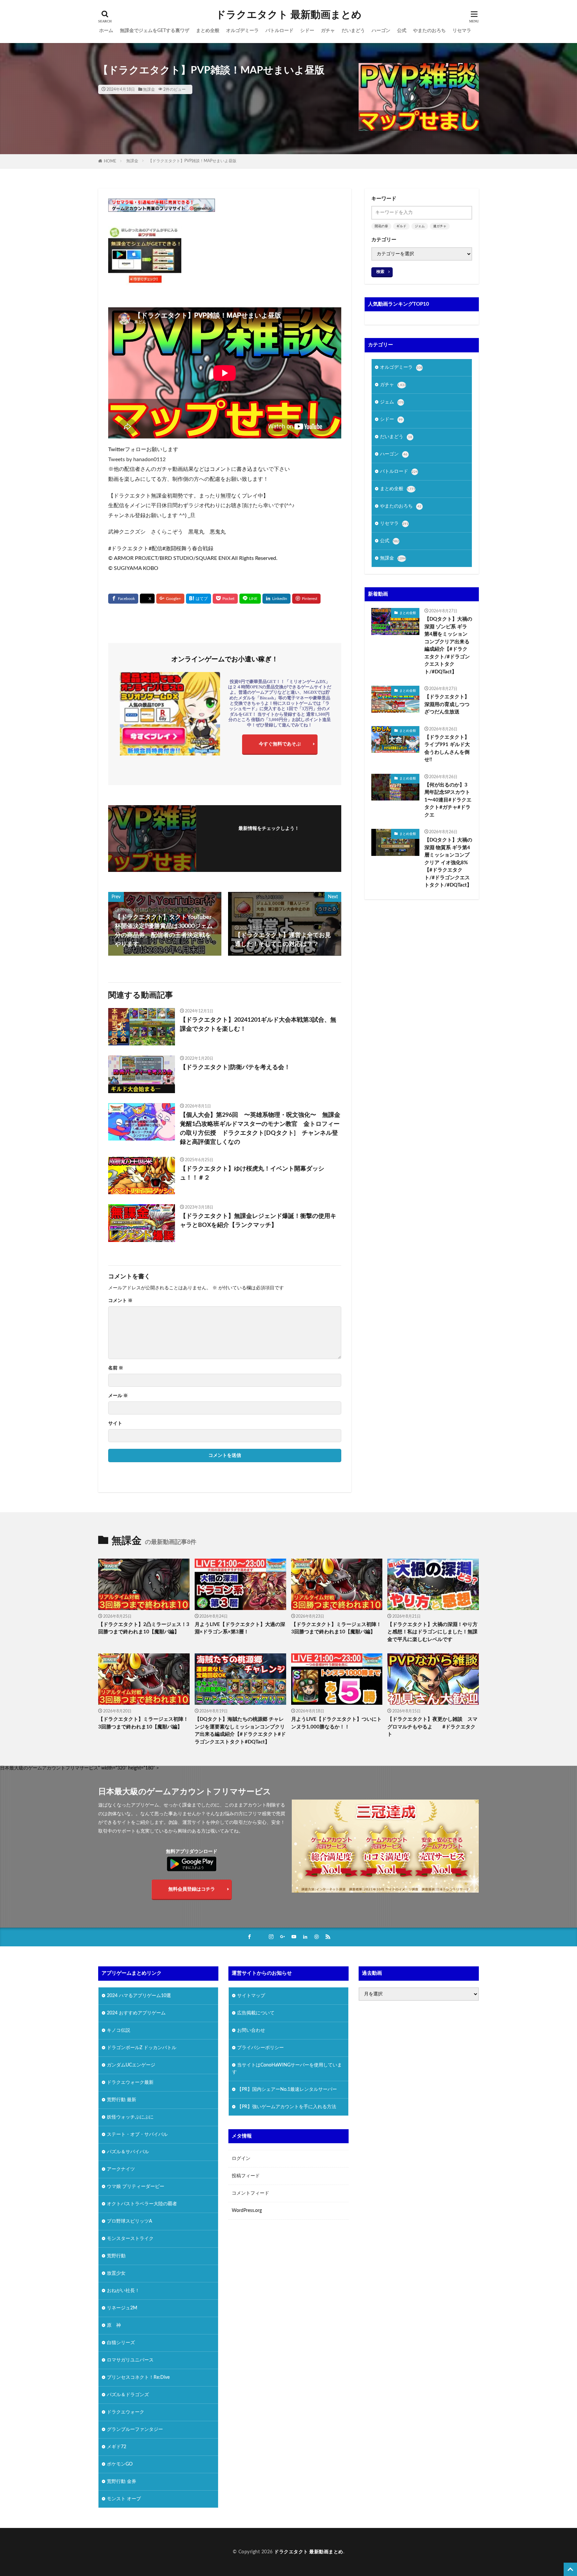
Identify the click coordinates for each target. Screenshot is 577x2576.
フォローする (269, 838)
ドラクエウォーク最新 (130, 2082)
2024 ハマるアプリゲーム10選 (139, 1995)
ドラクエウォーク (126, 2412)
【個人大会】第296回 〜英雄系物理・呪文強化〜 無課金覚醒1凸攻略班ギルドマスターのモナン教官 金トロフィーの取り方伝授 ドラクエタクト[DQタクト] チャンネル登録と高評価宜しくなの (260, 1129)
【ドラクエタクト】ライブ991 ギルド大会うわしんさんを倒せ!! (447, 749)
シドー (307, 31)
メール (118, 1396)
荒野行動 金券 (122, 2481)
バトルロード (279, 31)
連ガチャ (440, 226)
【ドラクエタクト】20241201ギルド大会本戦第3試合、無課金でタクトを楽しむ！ (258, 1025)
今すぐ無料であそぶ (280, 744)
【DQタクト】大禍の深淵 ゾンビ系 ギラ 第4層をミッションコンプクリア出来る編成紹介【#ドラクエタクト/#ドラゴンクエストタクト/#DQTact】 (448, 646)
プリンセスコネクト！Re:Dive (138, 2377)
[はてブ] (199, 599)
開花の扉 (381, 226)
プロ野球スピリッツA (130, 2221)
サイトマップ (251, 1995)
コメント (120, 1301)
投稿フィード (246, 2176)
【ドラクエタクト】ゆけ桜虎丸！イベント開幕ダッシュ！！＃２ (252, 1173)
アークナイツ (121, 2169)
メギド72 (117, 2447)
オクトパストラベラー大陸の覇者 (142, 2204)
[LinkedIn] (276, 599)
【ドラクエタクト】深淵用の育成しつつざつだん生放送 (447, 704)
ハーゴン (381, 31)
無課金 (149, 89)
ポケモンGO (120, 2464)
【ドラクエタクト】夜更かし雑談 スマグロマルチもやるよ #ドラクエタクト (432, 1727)
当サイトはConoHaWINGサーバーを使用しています (287, 2068)
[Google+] (170, 599)
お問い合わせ (251, 2030)
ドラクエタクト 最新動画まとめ (289, 15)
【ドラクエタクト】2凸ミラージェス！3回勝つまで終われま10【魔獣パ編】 (144, 1628)
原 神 (114, 2325)
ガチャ (328, 31)
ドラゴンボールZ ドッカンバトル (142, 2047)
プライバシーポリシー (260, 2047)
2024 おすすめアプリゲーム (136, 2013)
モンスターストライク (130, 2238)
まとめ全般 (208, 31)
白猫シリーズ (121, 2342)
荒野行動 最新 (122, 2100)
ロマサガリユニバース (130, 2360)
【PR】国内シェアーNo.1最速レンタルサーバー (287, 2089)
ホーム (106, 31)
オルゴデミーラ (242, 31)
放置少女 (116, 2273)
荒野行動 (116, 2256)
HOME (110, 161)
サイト (115, 1423)
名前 (116, 1368)
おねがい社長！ (123, 2290)
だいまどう (353, 31)
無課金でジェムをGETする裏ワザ (155, 31)
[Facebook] (123, 599)
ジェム (420, 226)
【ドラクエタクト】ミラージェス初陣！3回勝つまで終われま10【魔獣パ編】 (336, 1628)
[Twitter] (147, 599)
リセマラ (462, 31)
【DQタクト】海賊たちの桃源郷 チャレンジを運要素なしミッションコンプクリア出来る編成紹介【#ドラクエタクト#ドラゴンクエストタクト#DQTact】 (240, 1731)
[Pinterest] (306, 599)
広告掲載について (256, 2013)
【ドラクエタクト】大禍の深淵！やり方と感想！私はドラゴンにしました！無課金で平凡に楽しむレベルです (432, 1632)
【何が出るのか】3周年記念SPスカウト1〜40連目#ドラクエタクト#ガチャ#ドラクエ (448, 800)
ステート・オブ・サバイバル (137, 2134)
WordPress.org (247, 2211)
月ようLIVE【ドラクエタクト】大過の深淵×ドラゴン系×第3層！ (240, 1628)
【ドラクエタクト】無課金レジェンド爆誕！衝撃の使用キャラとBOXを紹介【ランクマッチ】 (258, 1221)
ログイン (241, 2159)
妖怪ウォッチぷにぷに (130, 2117)
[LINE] (250, 599)
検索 (380, 272)
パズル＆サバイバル (128, 2152)
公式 (402, 31)
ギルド (401, 226)
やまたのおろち (429, 31)
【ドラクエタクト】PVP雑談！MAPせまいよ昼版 (192, 161)
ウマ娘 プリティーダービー (136, 2186)
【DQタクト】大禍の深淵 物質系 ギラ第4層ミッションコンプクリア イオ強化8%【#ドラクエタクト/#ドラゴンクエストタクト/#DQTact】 (448, 863)
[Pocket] (225, 599)
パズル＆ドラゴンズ (128, 2394)
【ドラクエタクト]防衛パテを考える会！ (235, 1067)
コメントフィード (250, 2193)
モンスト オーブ (124, 2499)
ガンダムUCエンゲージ (131, 2065)
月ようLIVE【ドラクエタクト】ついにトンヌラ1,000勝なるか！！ (336, 1723)
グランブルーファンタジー (135, 2429)
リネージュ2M (122, 2308)
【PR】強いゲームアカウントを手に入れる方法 (287, 2107)
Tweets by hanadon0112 (137, 459)
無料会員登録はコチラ (192, 1889)
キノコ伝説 (119, 2030)
